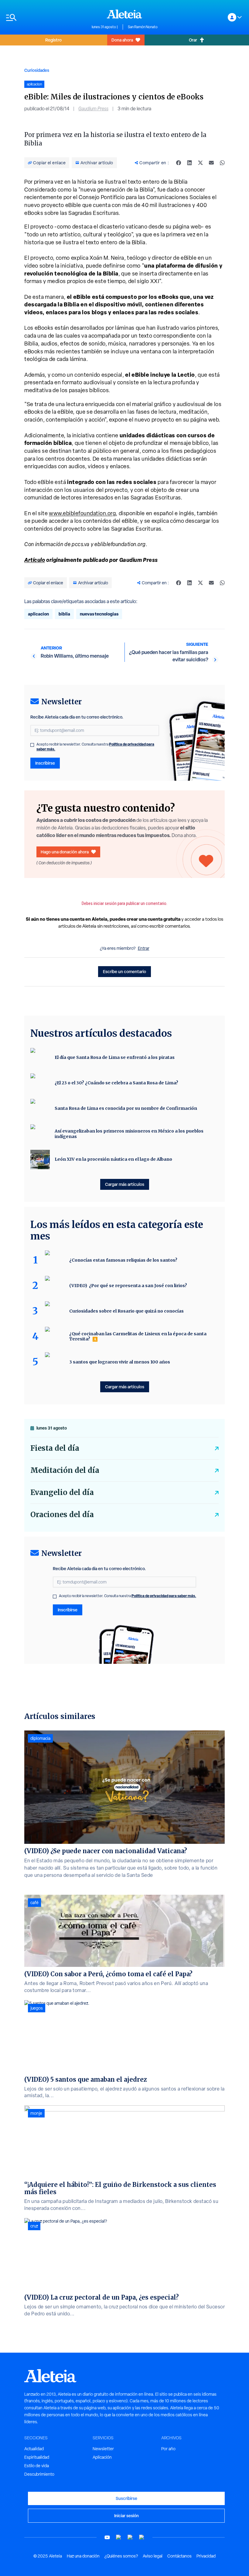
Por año (168, 2449)
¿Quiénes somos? (121, 2556)
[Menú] (46, 17)
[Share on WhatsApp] (222, 163)
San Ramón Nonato (143, 27)
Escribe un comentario (124, 971)
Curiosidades (37, 70)
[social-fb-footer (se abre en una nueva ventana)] (119, 2537)
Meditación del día (65, 1470)
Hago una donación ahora (65, 852)
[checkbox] (32, 745)
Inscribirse (45, 763)
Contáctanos (179, 2556)
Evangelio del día (62, 1492)
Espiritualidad (37, 2457)
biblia (64, 614)
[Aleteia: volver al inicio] (124, 14)
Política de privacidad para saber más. (164, 1596)
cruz (34, 2226)
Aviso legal (153, 2556)
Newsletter (103, 2449)
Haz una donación (83, 2556)
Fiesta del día (55, 1448)
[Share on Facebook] (179, 163)
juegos (37, 2008)
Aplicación (102, 2457)
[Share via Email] (211, 163)
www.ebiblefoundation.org (82, 513)
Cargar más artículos (125, 1184)
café (34, 1903)
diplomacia (40, 1738)
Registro (53, 40)
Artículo (35, 560)
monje (36, 2113)
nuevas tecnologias (99, 614)
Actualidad (34, 2449)
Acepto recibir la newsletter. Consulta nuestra (95, 747)
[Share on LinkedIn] (189, 163)
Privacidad (206, 2556)
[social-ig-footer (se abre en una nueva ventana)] (142, 2537)
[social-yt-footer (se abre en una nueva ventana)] (107, 2537)
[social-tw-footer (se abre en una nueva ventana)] (130, 2537)
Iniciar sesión (126, 2516)
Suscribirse (126, 2498)
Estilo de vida (37, 2466)
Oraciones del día (62, 1515)
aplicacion (38, 614)
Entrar (144, 948)
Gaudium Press (93, 109)
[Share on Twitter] (200, 163)
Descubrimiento (39, 2474)
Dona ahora (122, 40)
